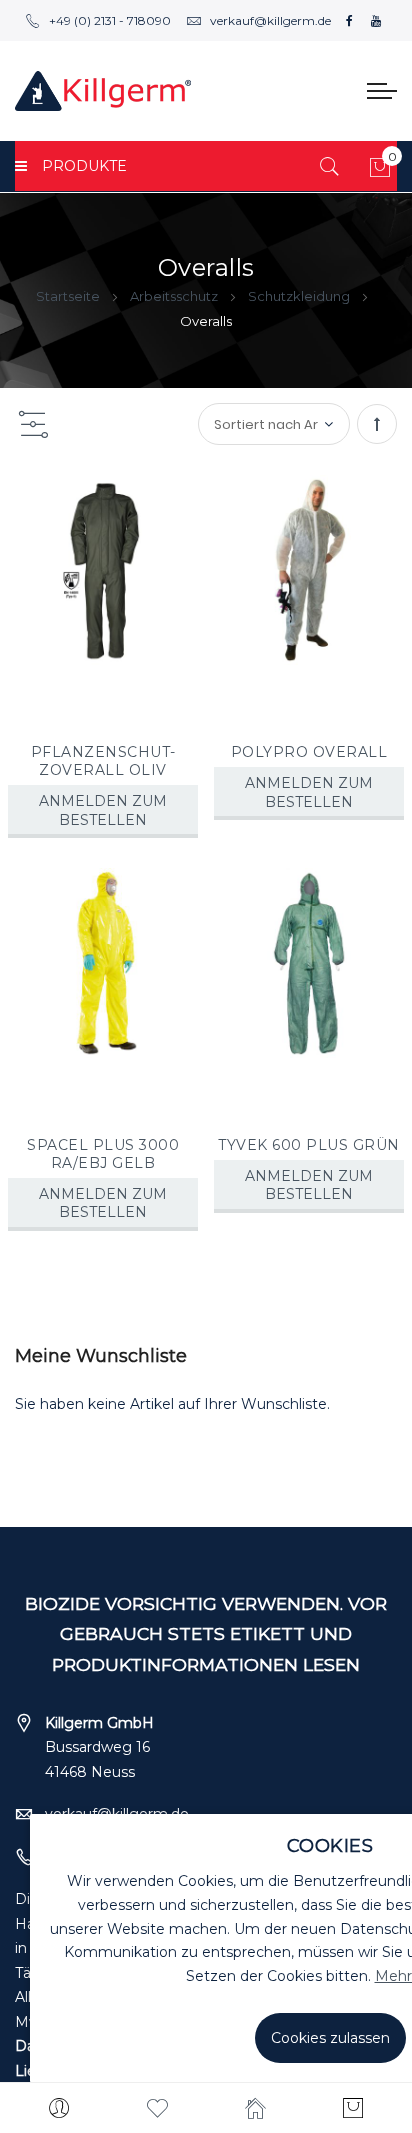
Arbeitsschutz (175, 296)
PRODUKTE (84, 166)
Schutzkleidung (300, 296)
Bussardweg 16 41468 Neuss (99, 1747)
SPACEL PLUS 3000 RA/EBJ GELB (103, 1154)
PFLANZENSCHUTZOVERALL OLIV (103, 761)
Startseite (69, 296)
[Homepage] (255, 2108)
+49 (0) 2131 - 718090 (110, 20)
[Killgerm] (103, 91)
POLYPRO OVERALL (309, 752)
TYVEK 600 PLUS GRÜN (309, 1145)
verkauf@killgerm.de (270, 20)
